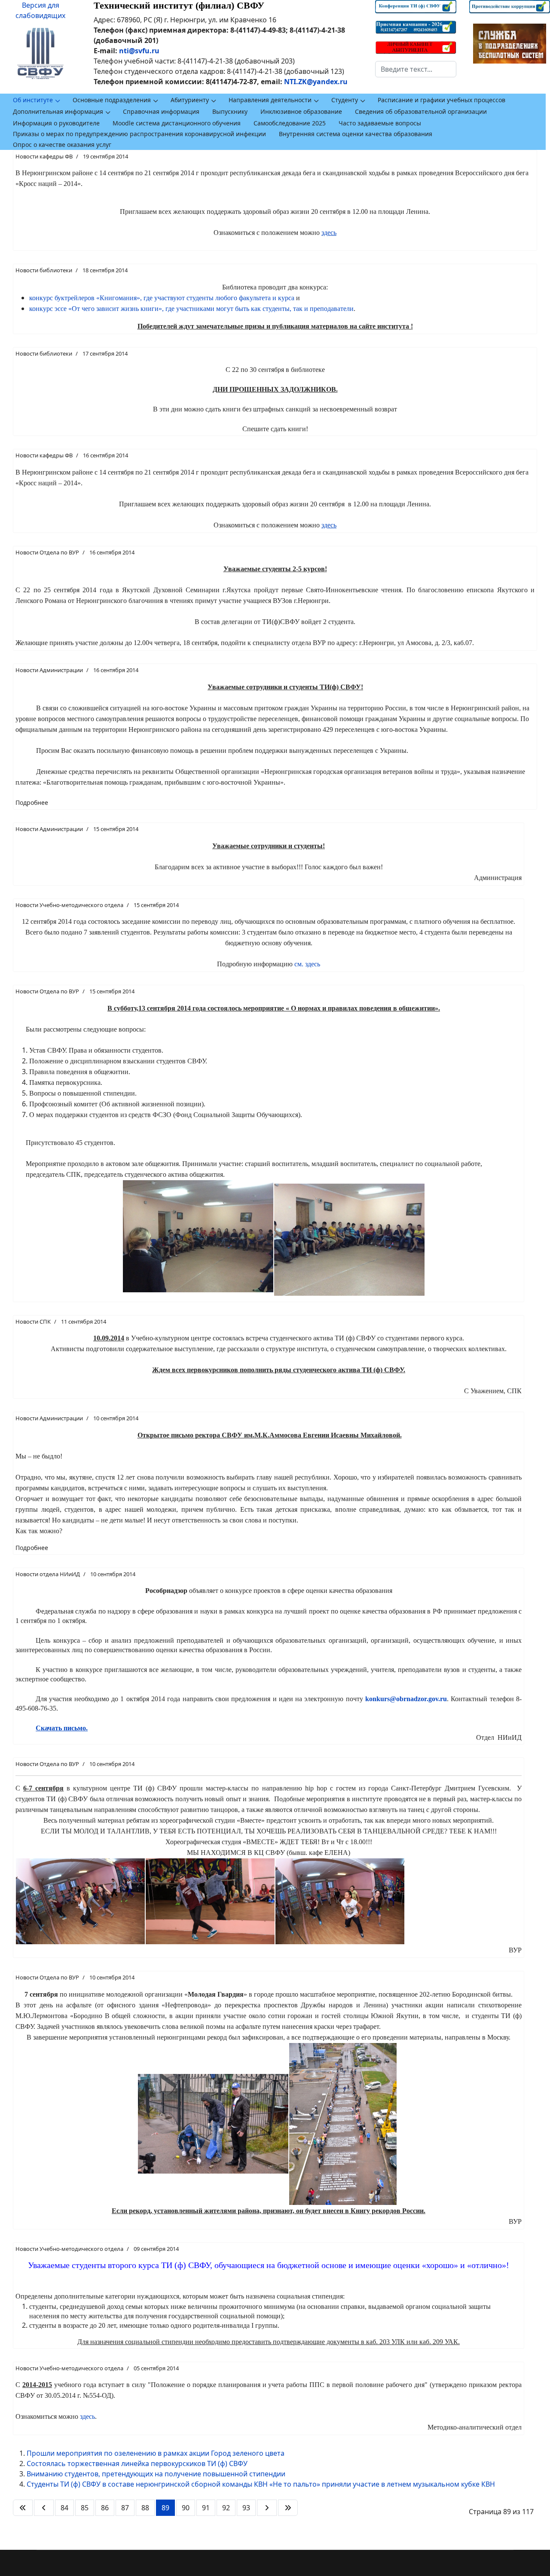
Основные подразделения (112, 100)
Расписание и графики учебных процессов (442, 100)
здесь (87, 2416)
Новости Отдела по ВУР (47, 552)
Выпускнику (230, 111)
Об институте (33, 100)
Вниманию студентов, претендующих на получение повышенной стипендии (156, 2474)
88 (145, 2508)
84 (64, 2508)
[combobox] (416, 69)
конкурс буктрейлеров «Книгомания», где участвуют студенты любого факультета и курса (162, 298)
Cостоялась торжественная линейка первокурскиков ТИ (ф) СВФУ (137, 2463)
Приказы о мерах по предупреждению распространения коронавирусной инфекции (139, 134)
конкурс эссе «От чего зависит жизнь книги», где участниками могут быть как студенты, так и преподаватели (191, 309)
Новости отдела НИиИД (48, 1574)
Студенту (345, 100)
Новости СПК (33, 1321)
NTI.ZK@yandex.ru (316, 82)
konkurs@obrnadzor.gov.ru (406, 1699)
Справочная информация (161, 111)
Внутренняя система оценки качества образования (356, 134)
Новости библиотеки (44, 270)
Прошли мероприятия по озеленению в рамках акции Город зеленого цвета (156, 2453)
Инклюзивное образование (301, 111)
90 (186, 2508)
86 (105, 2508)
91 (206, 2508)
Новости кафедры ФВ (44, 156)
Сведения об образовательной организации (421, 111)
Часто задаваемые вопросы (380, 123)
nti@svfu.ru (139, 51)
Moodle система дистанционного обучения (177, 123)
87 (125, 2508)
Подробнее (32, 802)
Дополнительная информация (58, 111)
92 (226, 2508)
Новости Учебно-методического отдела (69, 905)
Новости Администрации (49, 670)
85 (85, 2508)
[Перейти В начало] (23, 2508)
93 (246, 2508)
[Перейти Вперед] (267, 2508)
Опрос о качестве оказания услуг (62, 145)
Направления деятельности (270, 100)
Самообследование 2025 (290, 123)
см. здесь (307, 964)
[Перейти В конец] (288, 2508)
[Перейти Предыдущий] (44, 2508)
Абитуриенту (190, 100)
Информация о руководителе (56, 123)
